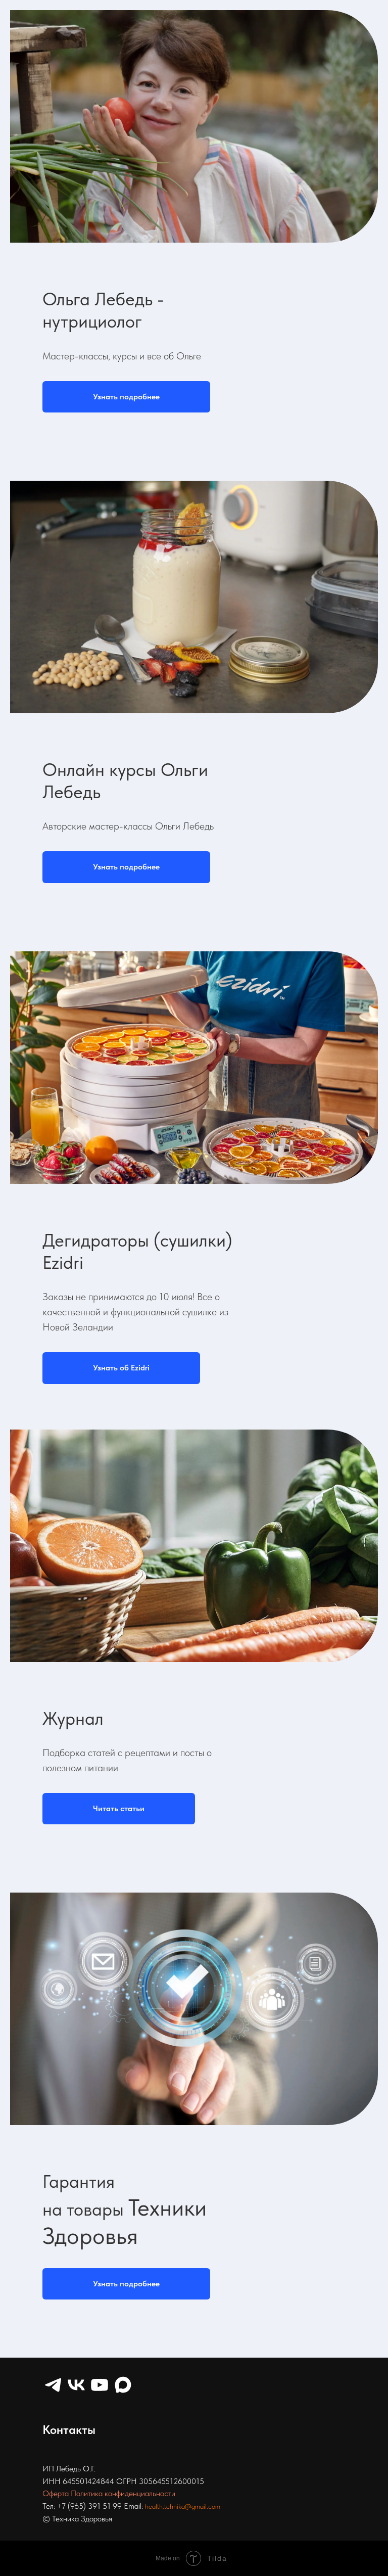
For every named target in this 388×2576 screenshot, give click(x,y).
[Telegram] (53, 2385)
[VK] (76, 2385)
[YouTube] (100, 2385)
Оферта (56, 2493)
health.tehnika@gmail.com (183, 2506)
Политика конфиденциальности (123, 2493)
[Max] (123, 2385)
